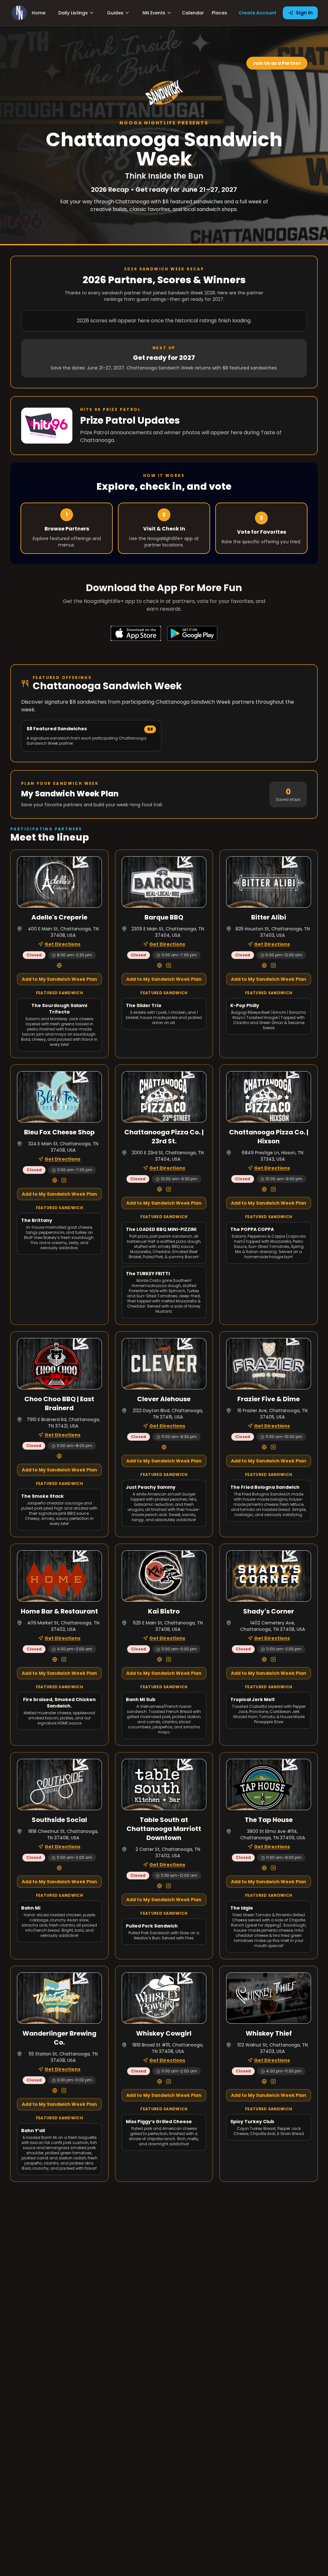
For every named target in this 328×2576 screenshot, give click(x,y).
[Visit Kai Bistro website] (160, 1659)
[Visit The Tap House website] (264, 1868)
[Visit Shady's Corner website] (264, 1659)
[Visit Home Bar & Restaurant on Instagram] (64, 1659)
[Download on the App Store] (136, 633)
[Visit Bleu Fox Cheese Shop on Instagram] (64, 1180)
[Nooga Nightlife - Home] (19, 13)
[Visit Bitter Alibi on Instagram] (273, 965)
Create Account (258, 13)
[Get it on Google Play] (192, 633)
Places (219, 13)
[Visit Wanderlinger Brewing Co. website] (55, 2090)
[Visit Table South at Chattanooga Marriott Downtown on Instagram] (168, 1886)
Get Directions (62, 944)
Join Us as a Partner (277, 63)
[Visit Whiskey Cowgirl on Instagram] (168, 2081)
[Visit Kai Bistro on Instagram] (168, 1659)
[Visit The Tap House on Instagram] (273, 1868)
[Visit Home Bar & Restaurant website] (55, 1659)
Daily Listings (73, 13)
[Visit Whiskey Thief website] (264, 2081)
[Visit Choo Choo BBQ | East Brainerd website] (59, 1456)
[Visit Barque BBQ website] (160, 965)
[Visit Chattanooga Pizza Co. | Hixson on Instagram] (273, 1189)
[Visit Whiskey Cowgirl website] (160, 2081)
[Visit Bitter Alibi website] (264, 965)
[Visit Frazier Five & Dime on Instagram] (273, 1447)
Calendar (193, 13)
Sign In (304, 13)
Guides (115, 13)
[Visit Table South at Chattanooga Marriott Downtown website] (160, 1886)
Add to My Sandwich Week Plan (59, 979)
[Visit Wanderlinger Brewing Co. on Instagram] (64, 2090)
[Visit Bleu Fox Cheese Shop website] (55, 1180)
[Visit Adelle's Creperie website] (59, 965)
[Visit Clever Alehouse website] (164, 1447)
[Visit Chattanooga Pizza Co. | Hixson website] (264, 1189)
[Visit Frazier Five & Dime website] (264, 1447)
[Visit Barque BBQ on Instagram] (168, 965)
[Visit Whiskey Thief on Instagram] (273, 2081)
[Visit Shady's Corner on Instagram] (273, 1659)
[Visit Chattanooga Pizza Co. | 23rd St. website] (160, 1189)
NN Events (154, 13)
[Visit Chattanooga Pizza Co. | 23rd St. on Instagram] (168, 1189)
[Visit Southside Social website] (59, 1868)
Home (39, 13)
